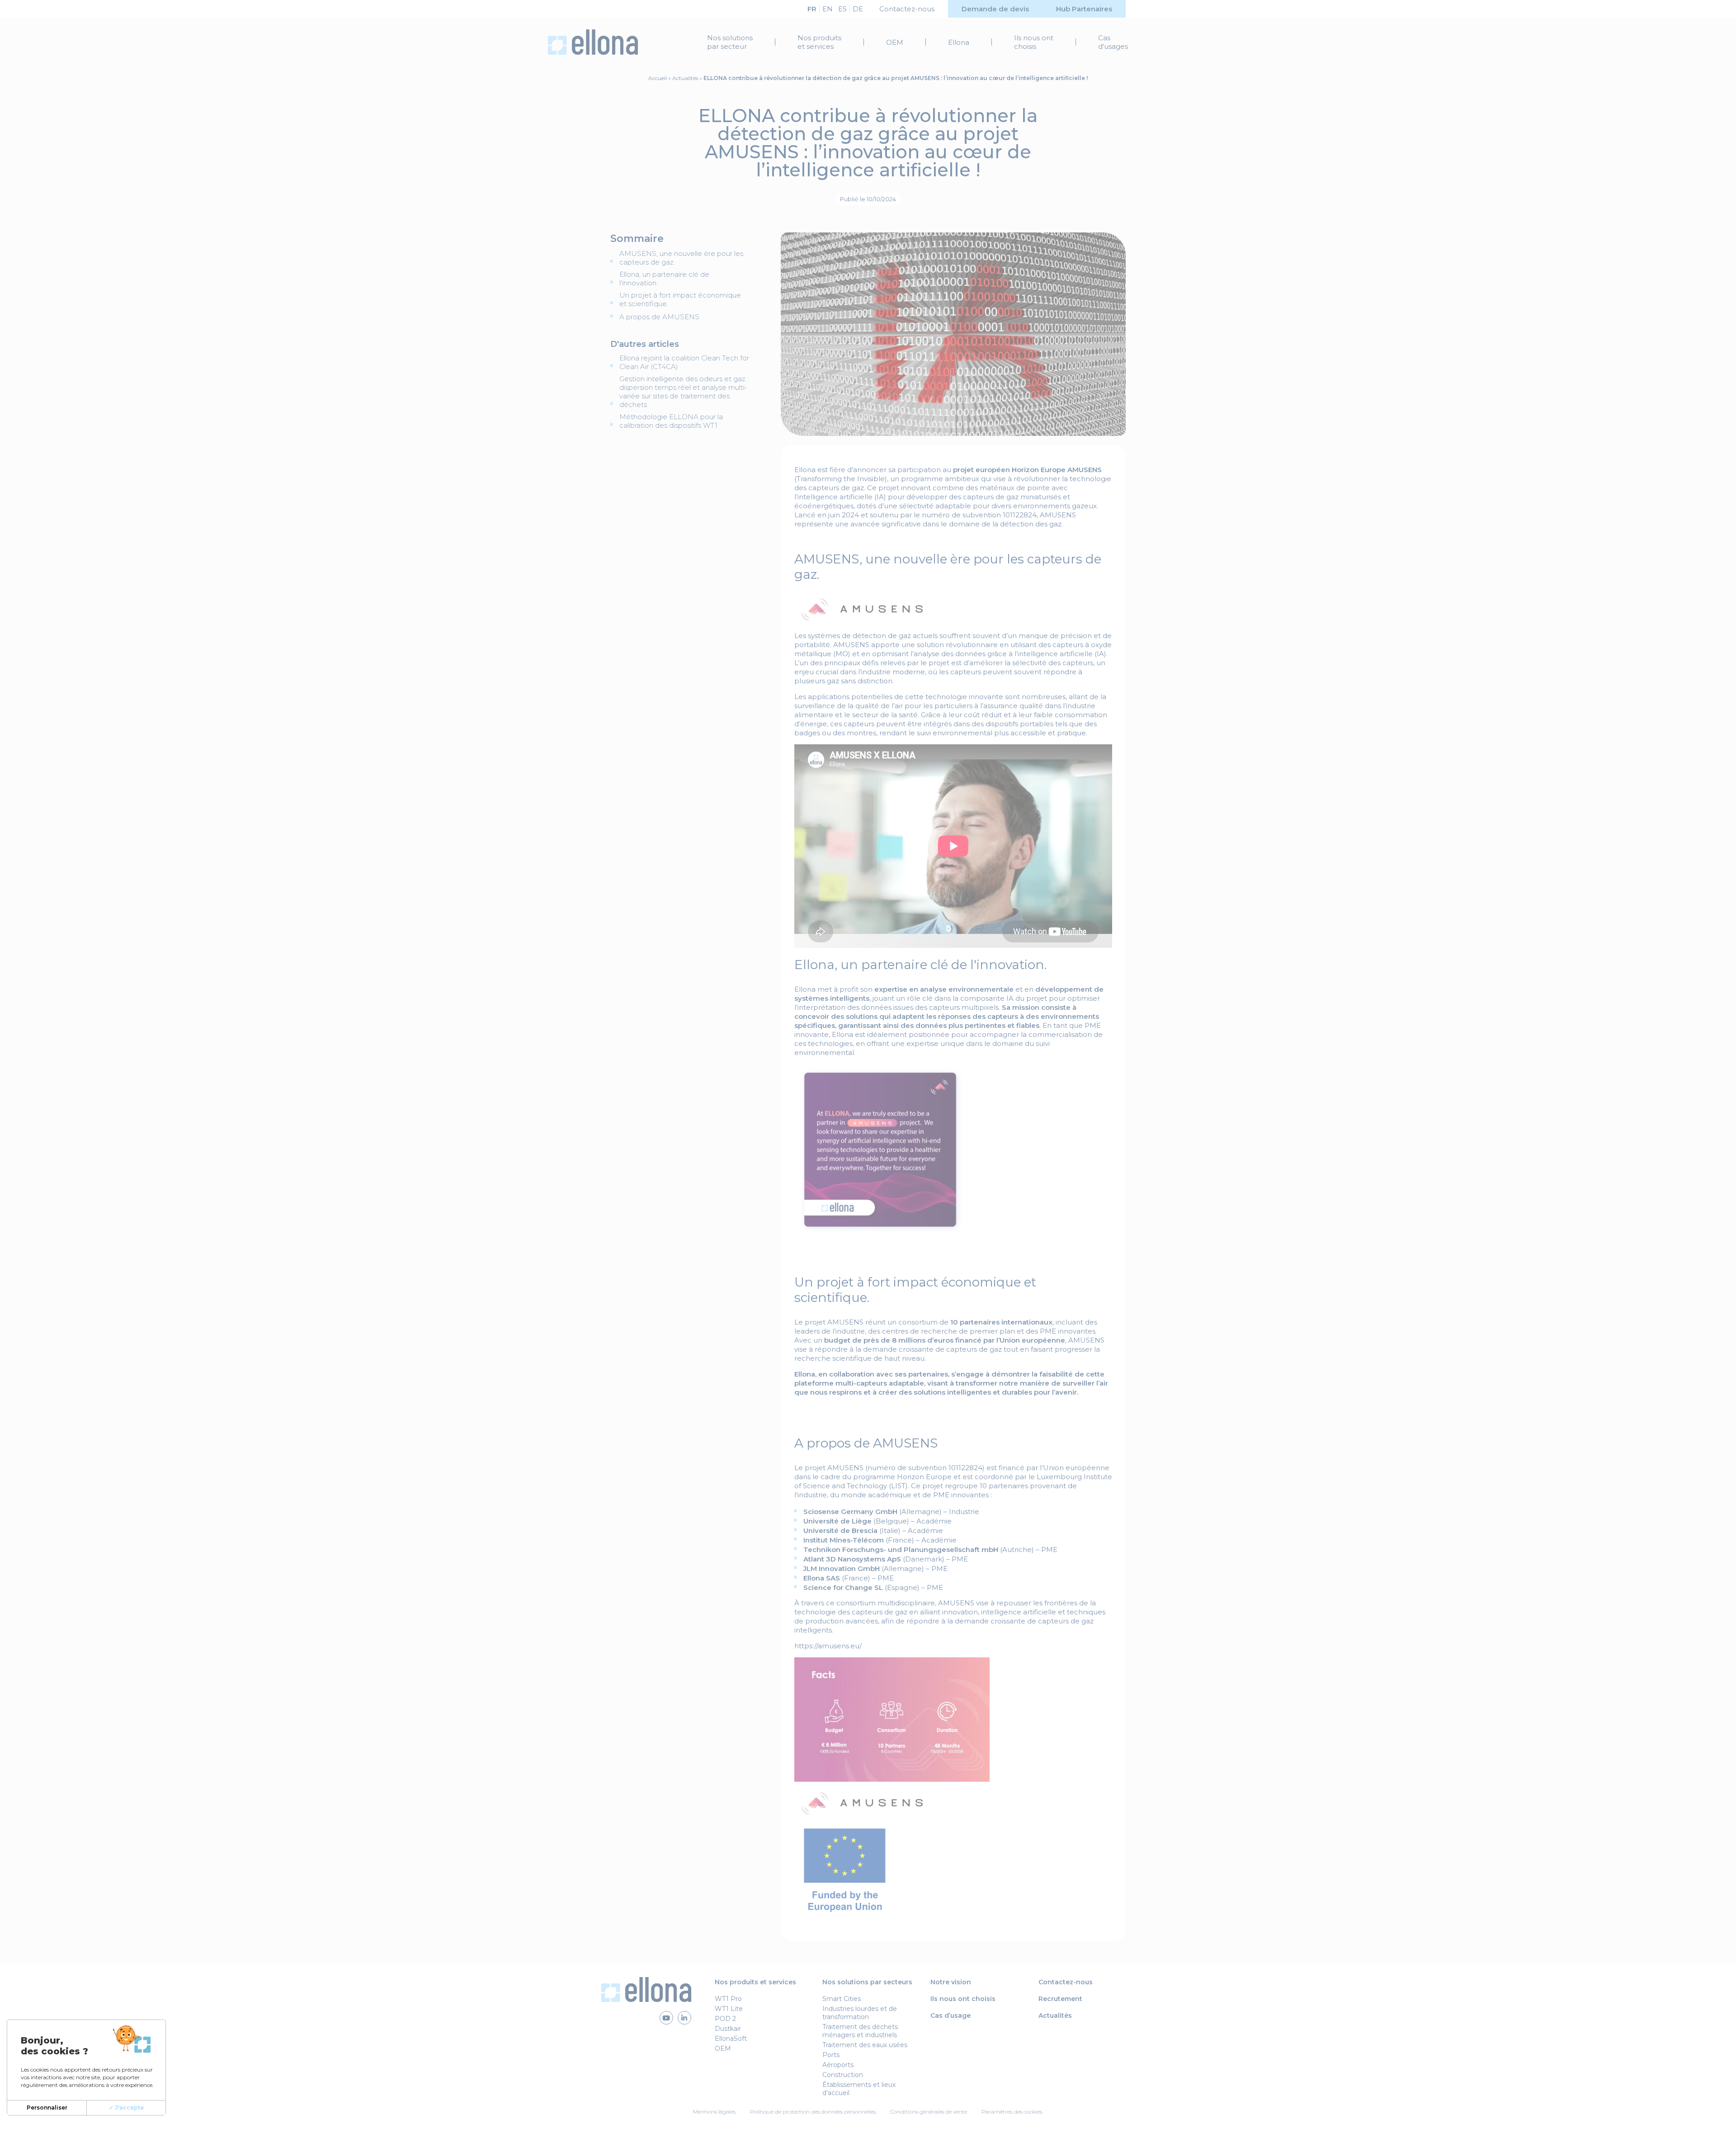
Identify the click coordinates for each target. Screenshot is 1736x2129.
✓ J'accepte (126, 2108)
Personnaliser (47, 2108)
